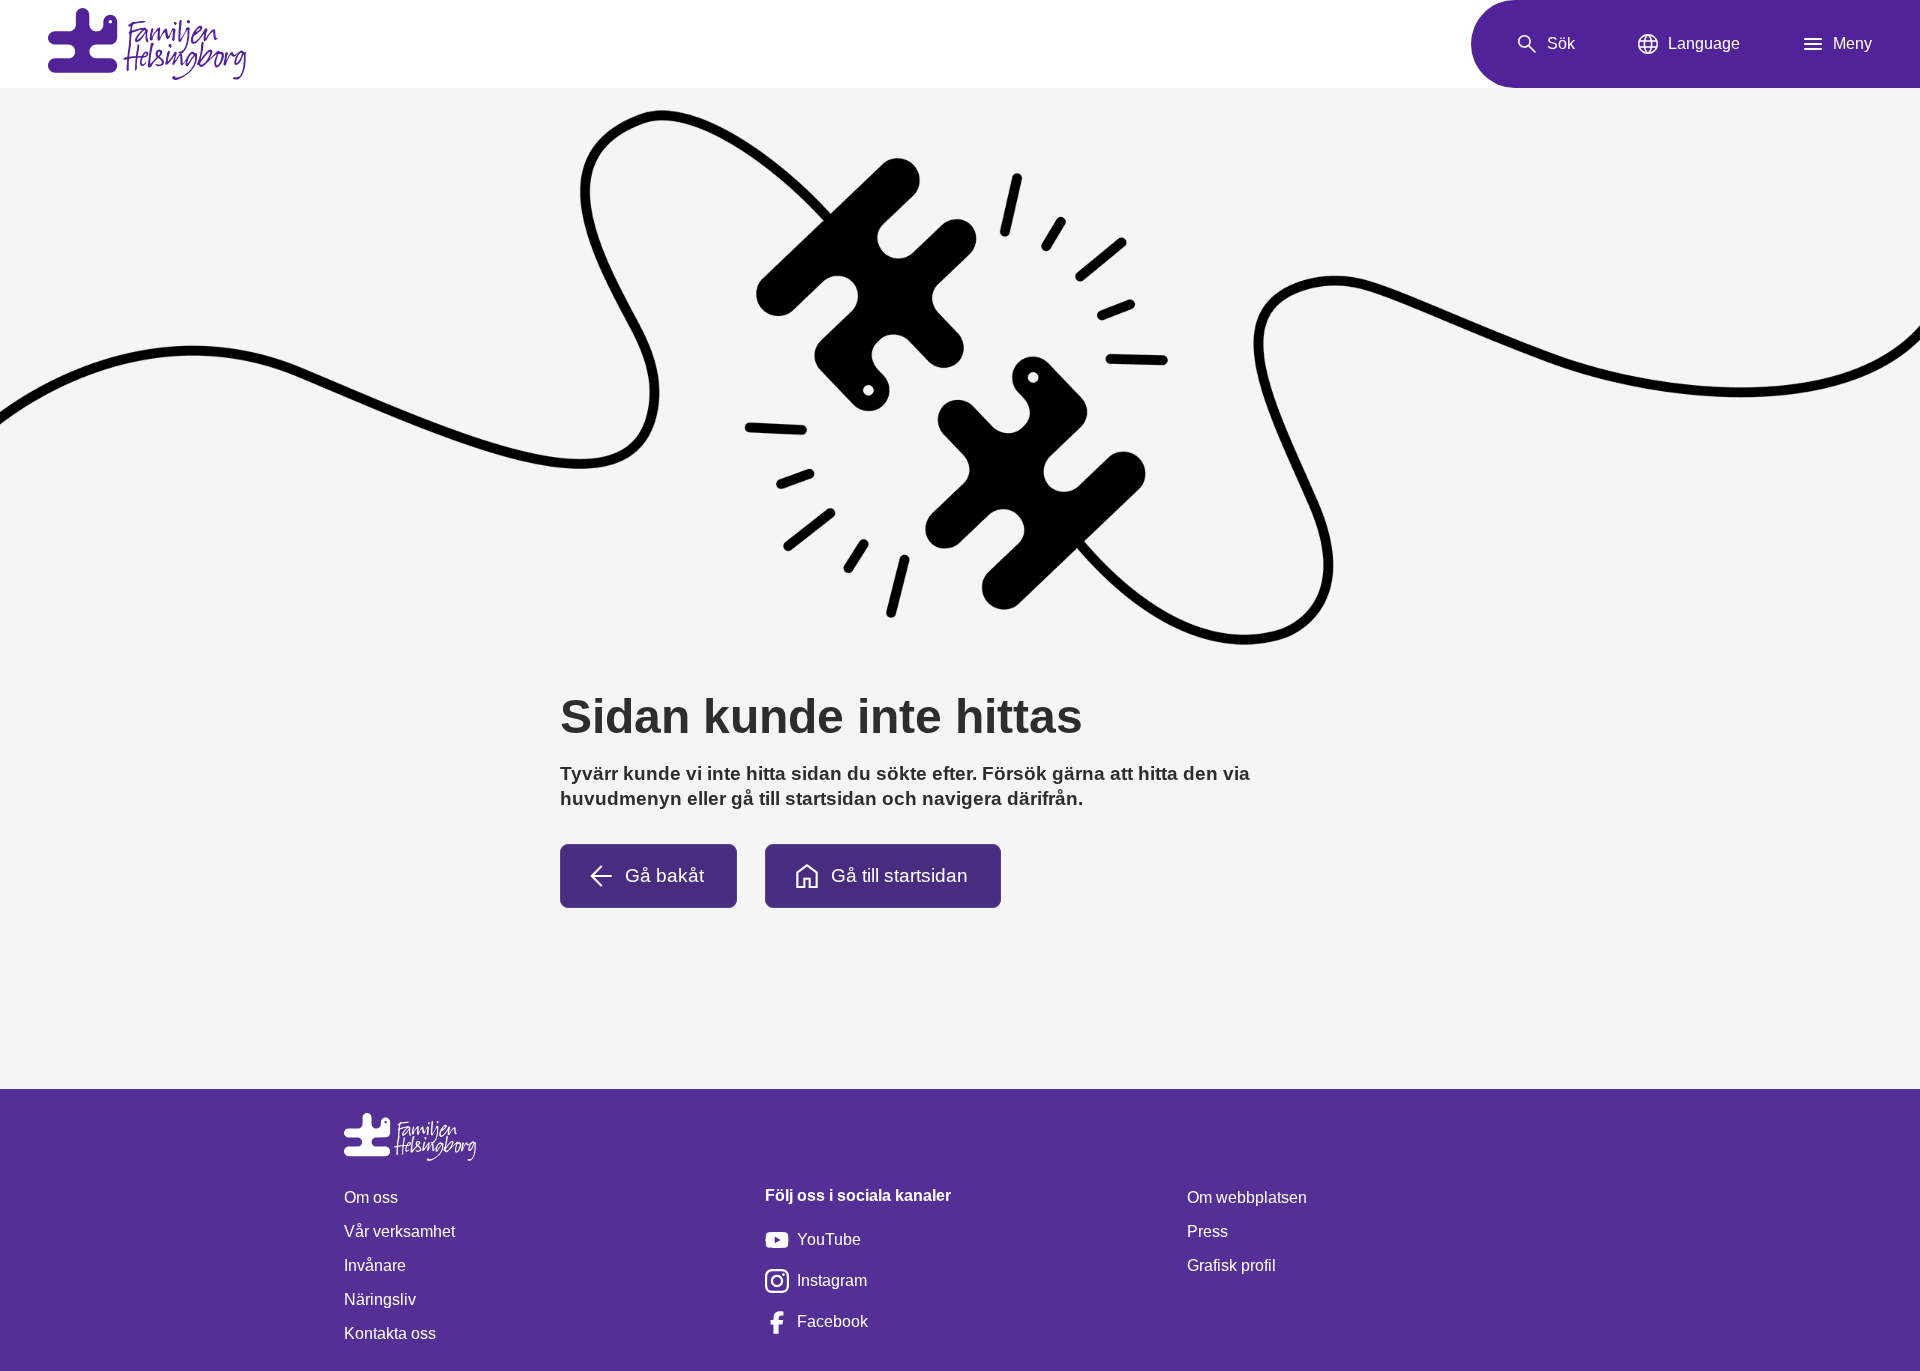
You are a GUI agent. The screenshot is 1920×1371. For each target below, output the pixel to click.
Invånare (375, 1265)
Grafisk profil (1231, 1265)
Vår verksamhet (399, 1231)
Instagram (832, 1280)
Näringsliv (380, 1299)
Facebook (832, 1321)
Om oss (371, 1197)
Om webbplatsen (1247, 1197)
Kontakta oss (390, 1333)
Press (1207, 1231)
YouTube (829, 1239)
